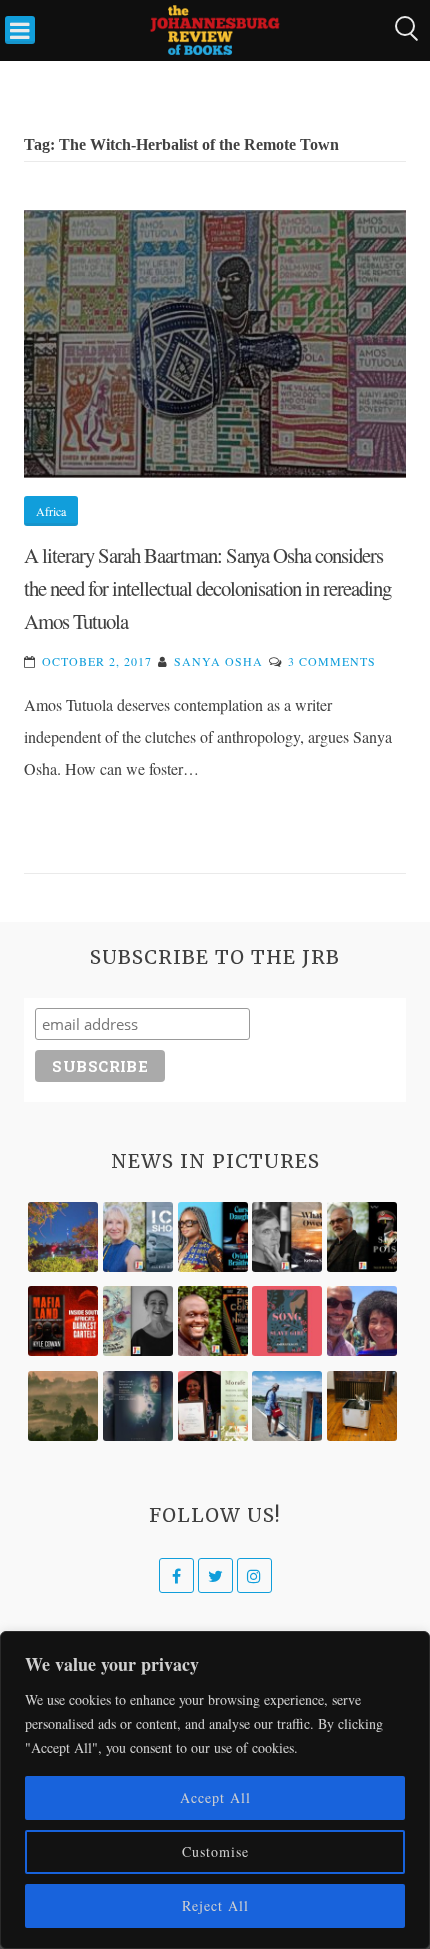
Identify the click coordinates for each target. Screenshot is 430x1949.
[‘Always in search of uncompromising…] (287, 1237)
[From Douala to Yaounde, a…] (63, 1406)
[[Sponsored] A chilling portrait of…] (63, 1321)
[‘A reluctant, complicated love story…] (138, 1237)
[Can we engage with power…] (362, 1237)
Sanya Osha (218, 661)
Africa (51, 511)
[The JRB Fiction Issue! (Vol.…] (63, 1237)
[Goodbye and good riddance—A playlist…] (362, 1406)
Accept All (215, 1797)
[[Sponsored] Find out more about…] (287, 1321)
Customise (215, 1851)
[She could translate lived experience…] (362, 1321)
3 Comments (332, 661)
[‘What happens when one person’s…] (213, 1321)
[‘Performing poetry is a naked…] (138, 1321)
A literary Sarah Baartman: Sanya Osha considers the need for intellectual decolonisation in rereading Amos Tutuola (207, 588)
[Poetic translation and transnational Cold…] (138, 1406)
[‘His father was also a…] (213, 1406)
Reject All (215, 1905)
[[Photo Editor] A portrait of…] (287, 1406)
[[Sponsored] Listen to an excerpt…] (213, 1237)
